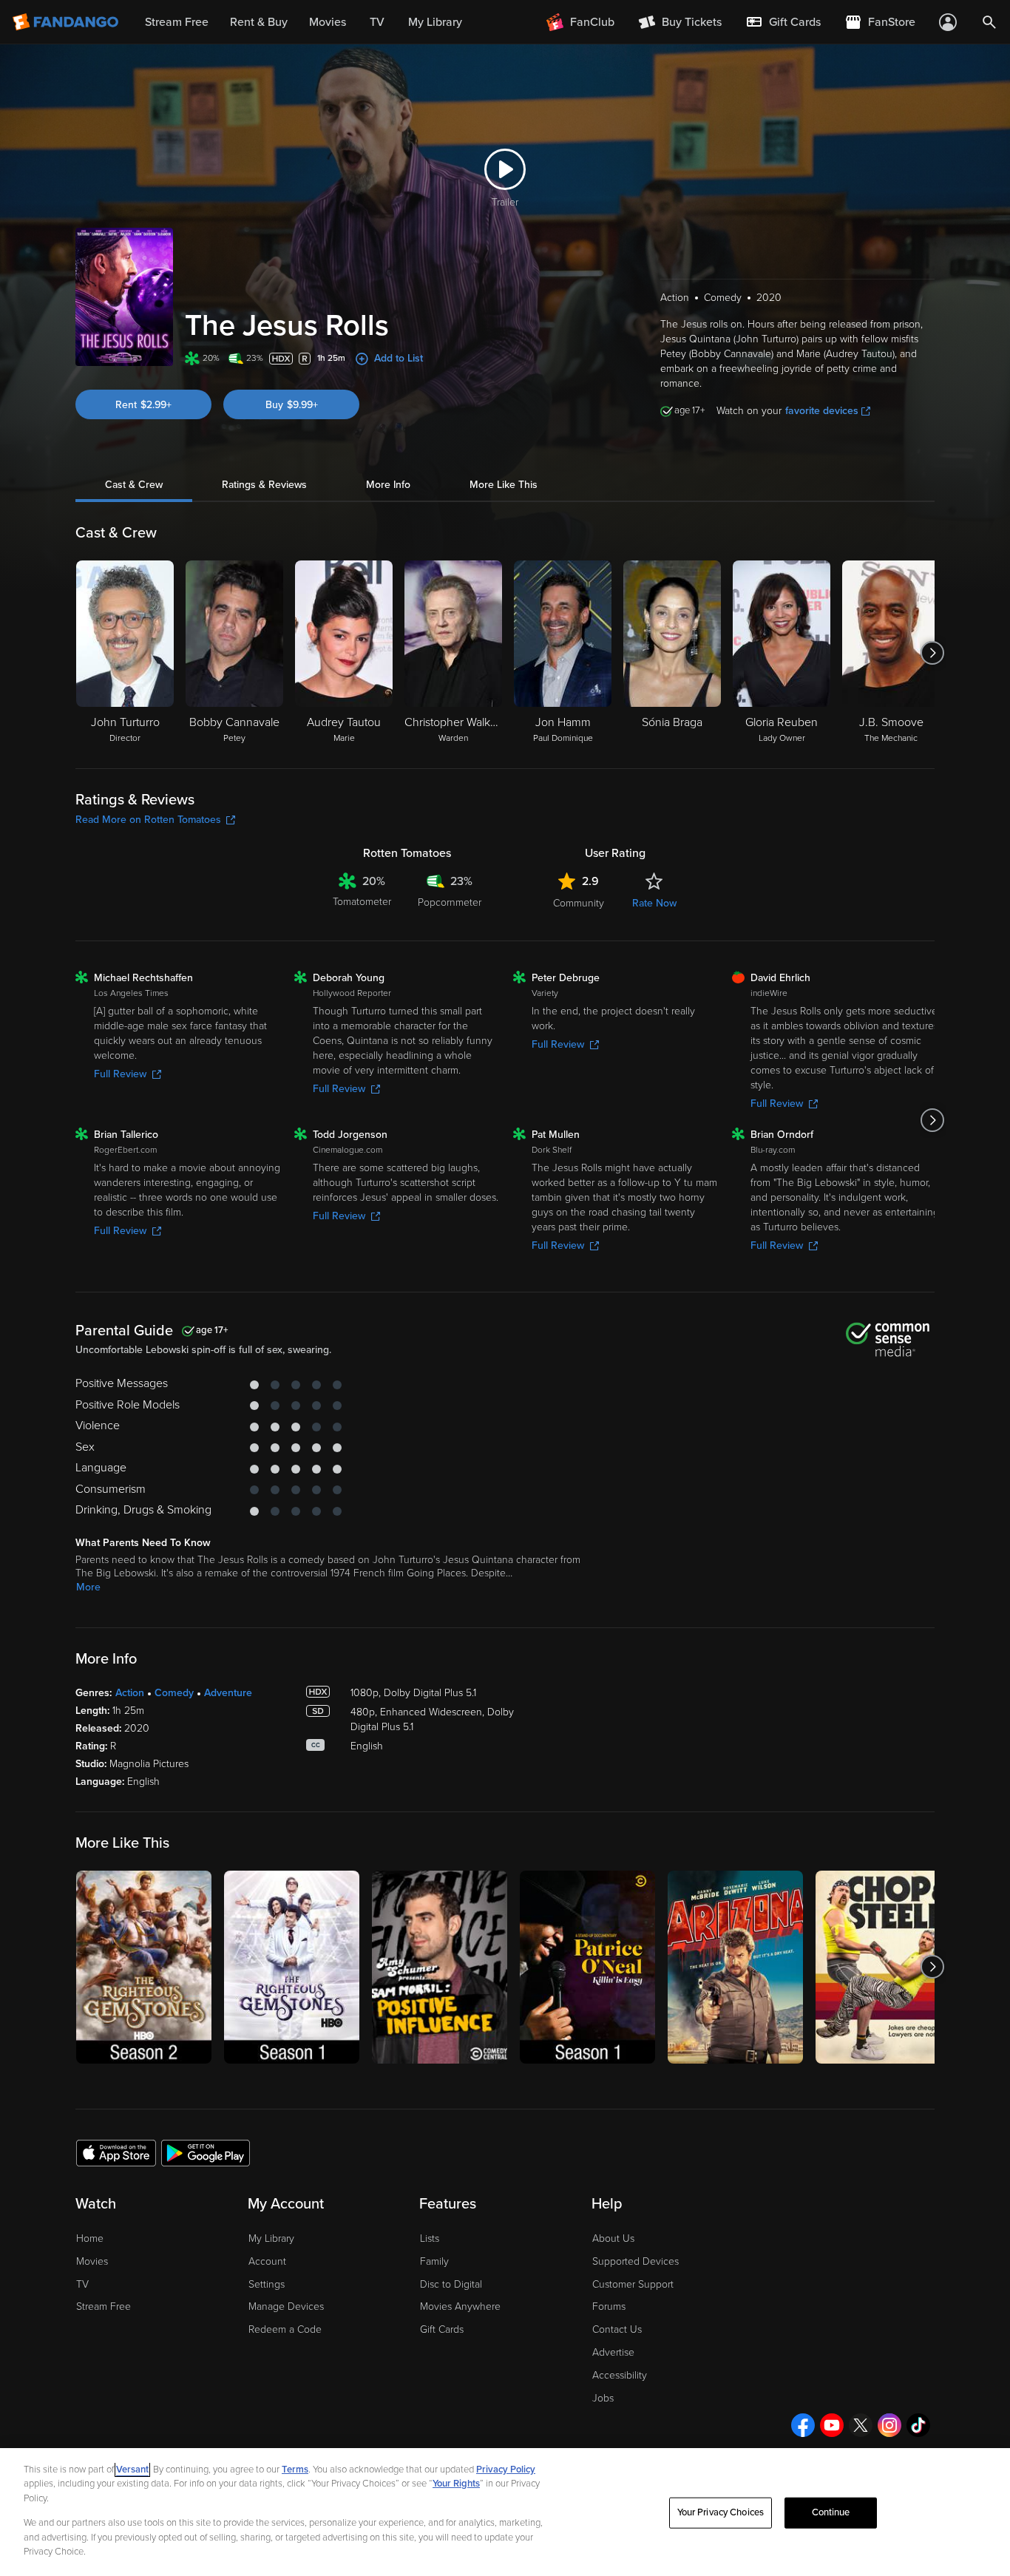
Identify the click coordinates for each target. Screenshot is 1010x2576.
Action (130, 1693)
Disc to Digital (451, 2284)
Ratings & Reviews (264, 485)
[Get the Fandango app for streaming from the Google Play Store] (206, 2152)
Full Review (120, 1074)
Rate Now (654, 903)
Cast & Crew (134, 485)
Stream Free (104, 2306)
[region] (505, 2512)
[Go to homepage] (67, 22)
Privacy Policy (506, 2470)
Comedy (174, 1693)
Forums (609, 2306)
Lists (430, 2238)
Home (90, 2238)
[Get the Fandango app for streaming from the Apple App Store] (116, 2152)
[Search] (989, 22)
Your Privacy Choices (721, 2512)
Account (267, 2261)
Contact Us (617, 2329)
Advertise (613, 2352)
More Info (388, 485)
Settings (267, 2284)
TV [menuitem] (377, 22)
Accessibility (620, 2375)
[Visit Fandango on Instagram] (889, 2425)
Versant (132, 2470)
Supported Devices (636, 2261)
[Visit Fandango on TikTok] (918, 2425)
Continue (831, 2512)
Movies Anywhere (460, 2306)
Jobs (603, 2398)
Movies (92, 2261)
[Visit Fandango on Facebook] (803, 2425)
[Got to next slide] (933, 653)
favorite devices (822, 411)
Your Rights (456, 2484)
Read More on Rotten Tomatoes (148, 820)
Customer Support (633, 2284)
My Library (271, 2238)
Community (579, 903)
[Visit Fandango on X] (861, 2425)
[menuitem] (783, 22)
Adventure (228, 1693)
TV (82, 2284)
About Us (613, 2238)
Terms (295, 2470)
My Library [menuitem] (435, 22)
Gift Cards (442, 2329)
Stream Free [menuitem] (177, 22)
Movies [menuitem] (328, 22)
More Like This (504, 485)
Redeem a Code (285, 2329)
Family (434, 2261)
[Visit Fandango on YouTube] (832, 2425)
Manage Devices (286, 2306)
